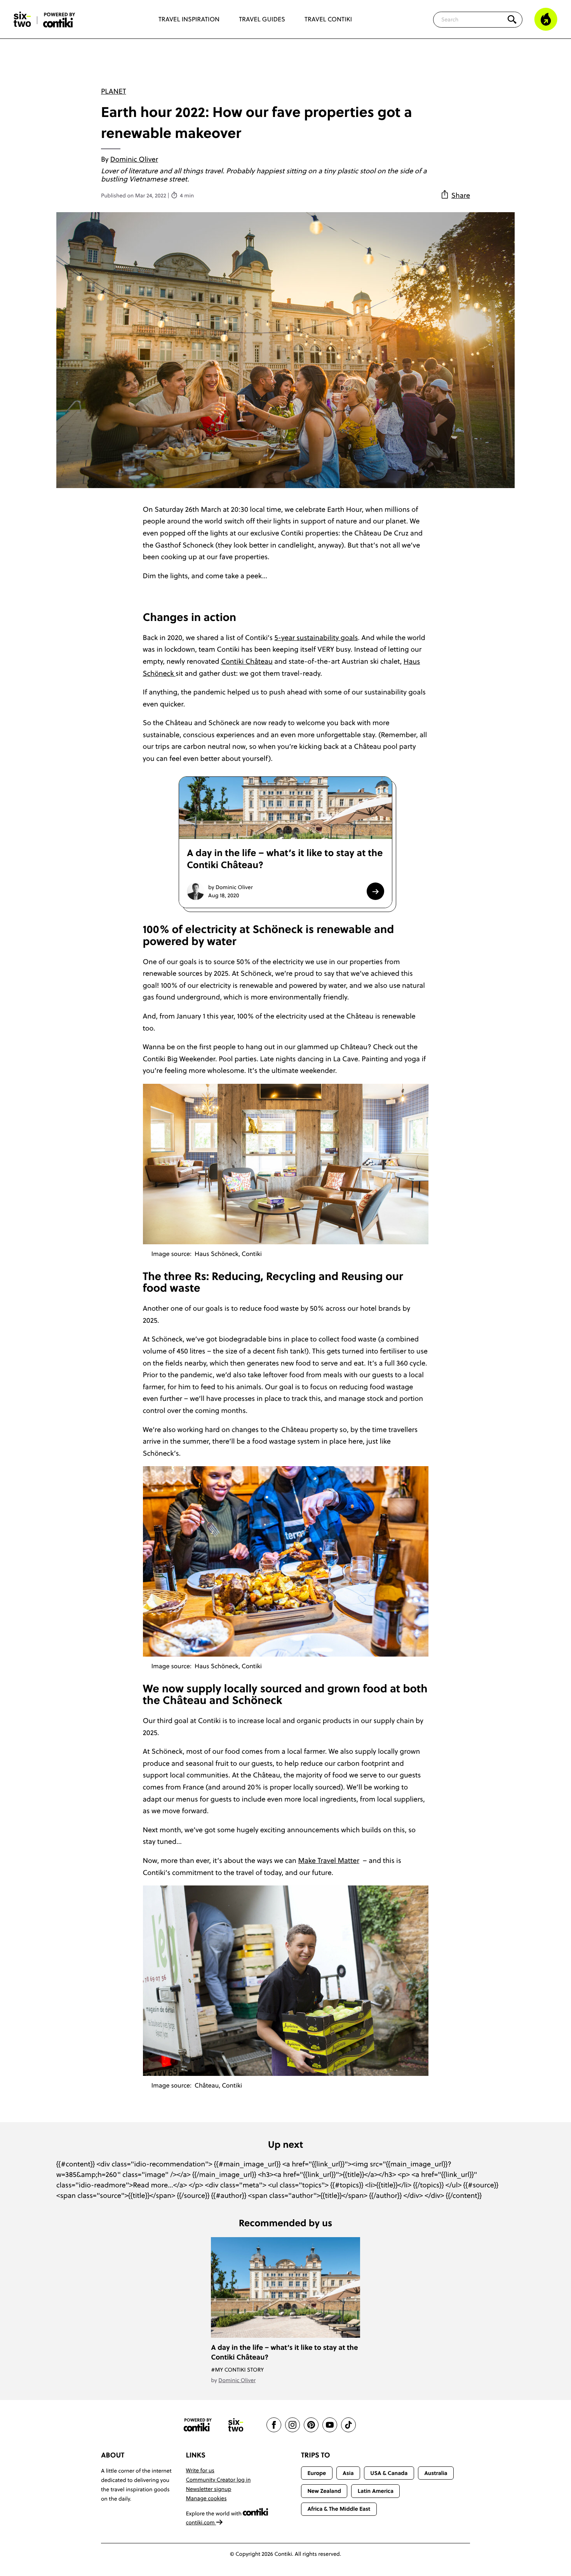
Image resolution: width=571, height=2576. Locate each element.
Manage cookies (206, 2498)
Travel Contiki (328, 19)
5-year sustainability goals (316, 637)
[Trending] (546, 19)
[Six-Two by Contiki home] (23, 19)
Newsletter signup (209, 2489)
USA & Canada (389, 2473)
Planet (113, 91)
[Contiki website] (198, 2425)
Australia (436, 2473)
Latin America (376, 2491)
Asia (348, 2473)
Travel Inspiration (189, 19)
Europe (317, 2473)
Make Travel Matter (328, 1860)
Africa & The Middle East (339, 2509)
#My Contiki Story (237, 2370)
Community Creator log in (218, 2480)
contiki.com (201, 2522)
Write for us (200, 2470)
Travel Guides (262, 19)
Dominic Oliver (134, 159)
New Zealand (324, 2491)
